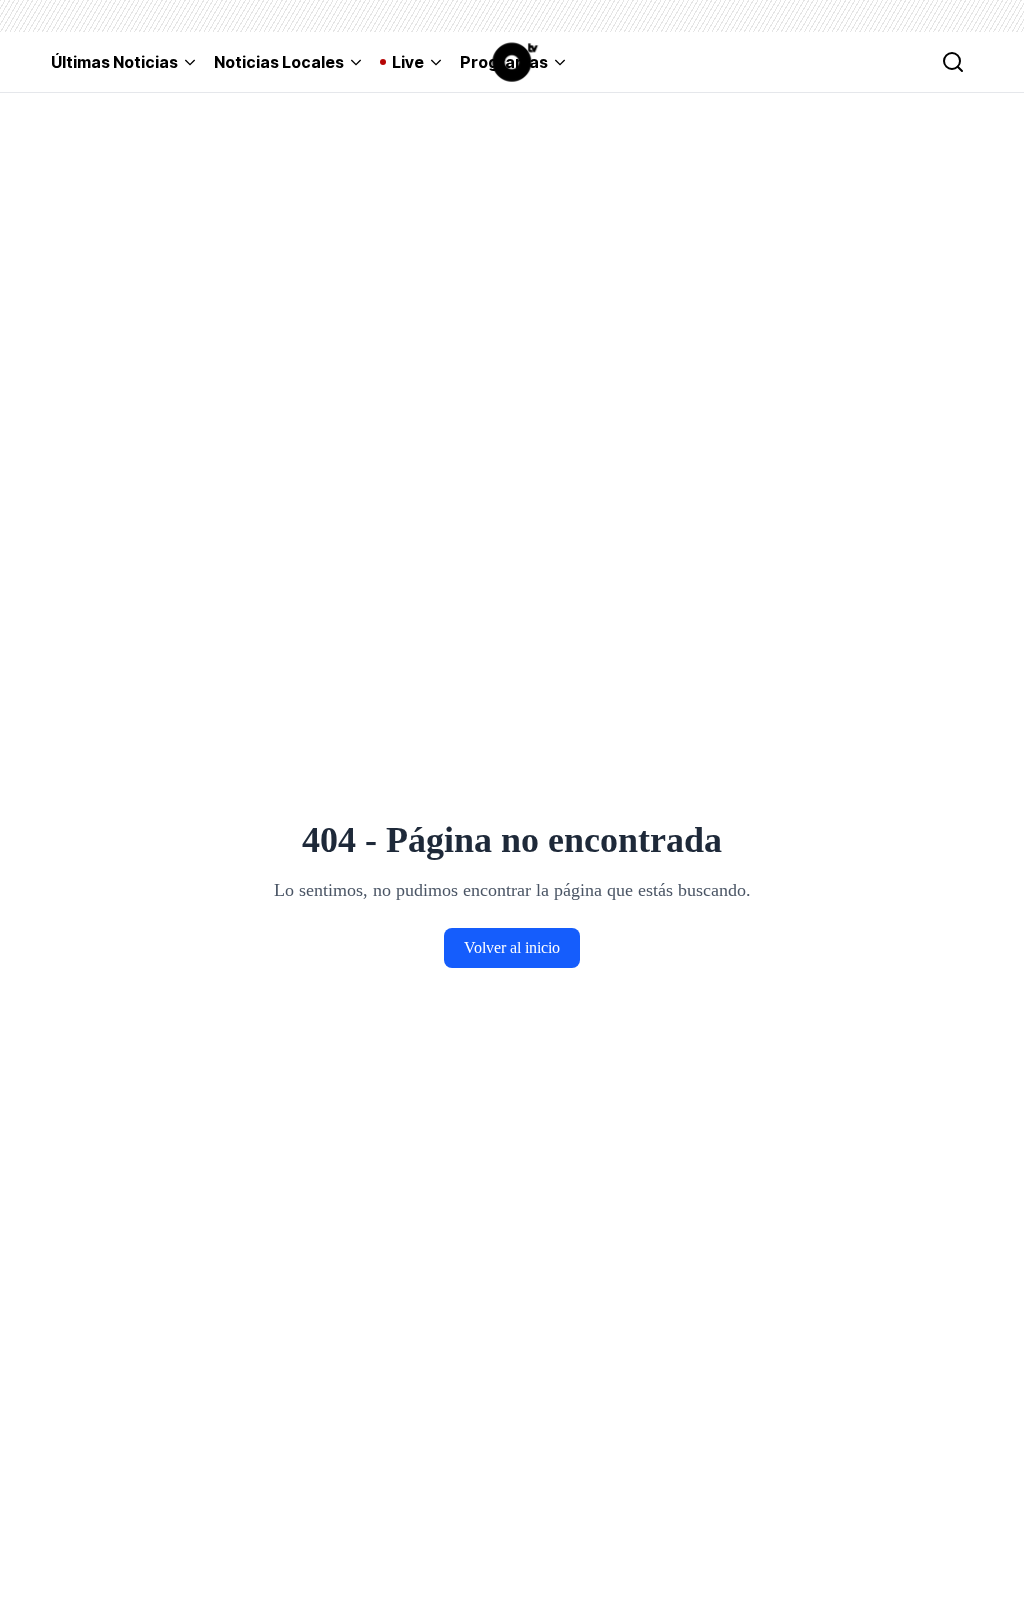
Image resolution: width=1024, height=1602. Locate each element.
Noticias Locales (279, 62)
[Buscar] (953, 62)
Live (408, 62)
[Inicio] (512, 62)
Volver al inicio (512, 947)
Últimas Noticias (114, 62)
